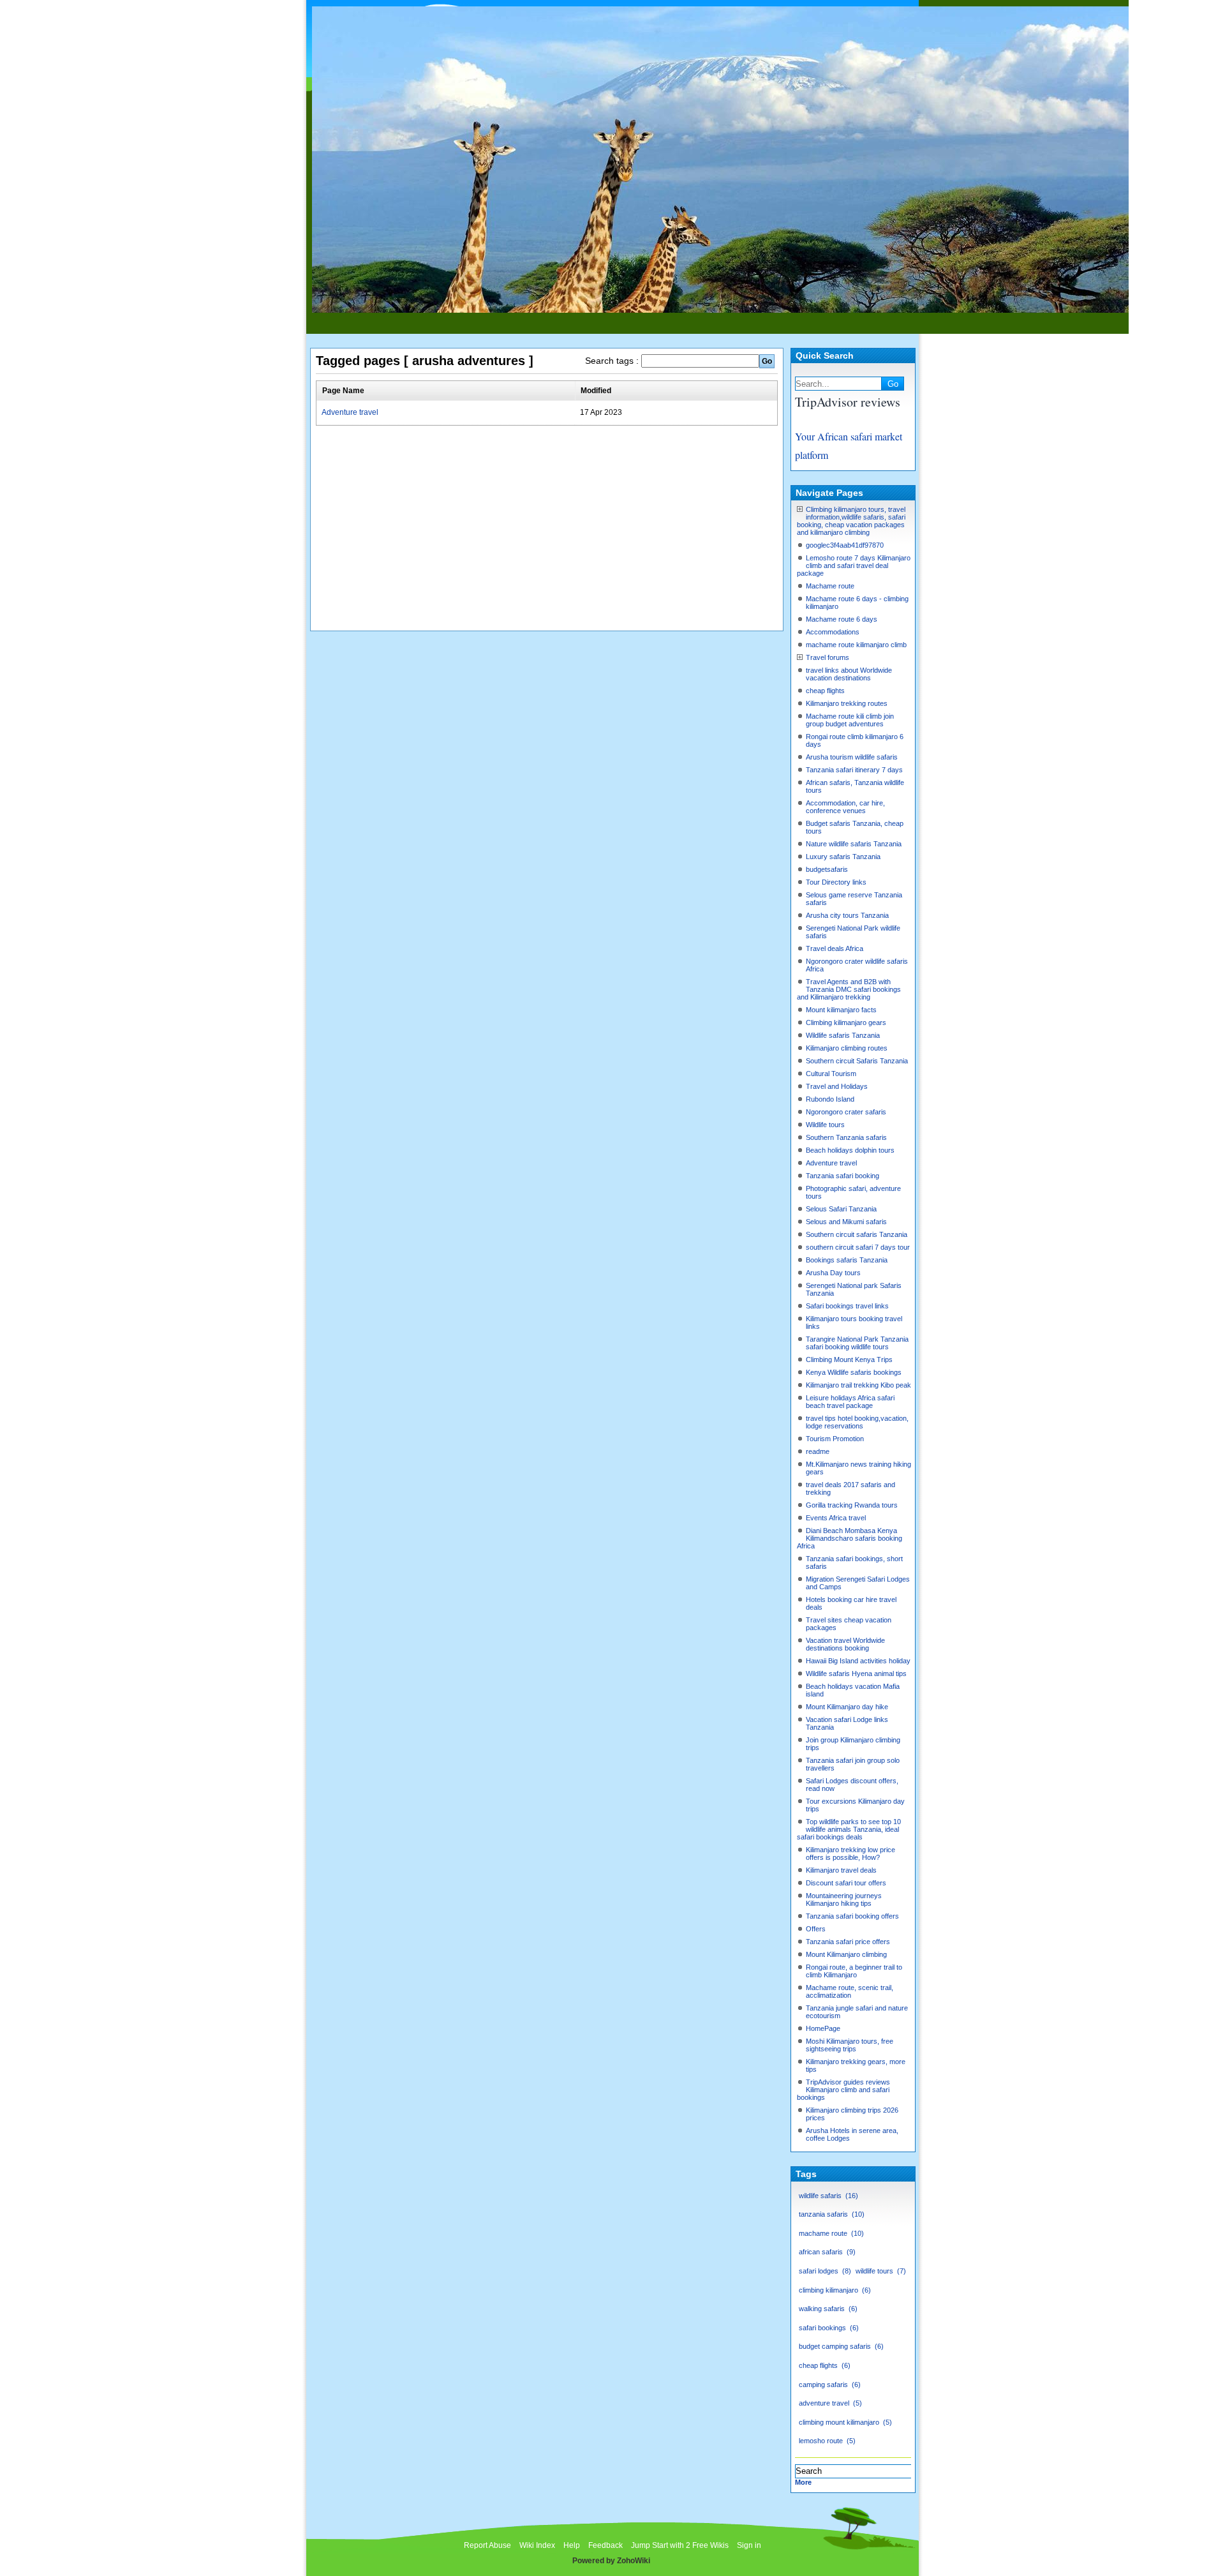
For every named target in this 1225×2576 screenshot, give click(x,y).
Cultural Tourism (831, 1074)
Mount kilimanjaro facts (841, 1010)
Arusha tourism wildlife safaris (852, 757)
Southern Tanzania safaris (846, 1137)
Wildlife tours (825, 1125)
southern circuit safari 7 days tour (858, 1247)
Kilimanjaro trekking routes (847, 703)
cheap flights (825, 691)
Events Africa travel (836, 1518)
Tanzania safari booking (843, 1176)
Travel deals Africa (835, 948)
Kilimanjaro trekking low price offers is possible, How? (850, 1853)
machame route (830, 2233)
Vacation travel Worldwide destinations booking (845, 1644)
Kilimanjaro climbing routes (847, 1048)
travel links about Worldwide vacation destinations (849, 674)
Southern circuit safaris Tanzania (857, 1234)
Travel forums (828, 657)
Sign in (749, 2545)
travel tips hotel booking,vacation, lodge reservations (857, 1422)
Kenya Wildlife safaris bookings (854, 1372)
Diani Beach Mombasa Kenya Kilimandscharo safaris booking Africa (850, 1538)
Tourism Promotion (835, 1439)
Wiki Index (537, 2545)
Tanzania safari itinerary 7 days (854, 770)
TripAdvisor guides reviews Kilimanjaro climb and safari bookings (843, 2090)
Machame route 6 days (842, 619)
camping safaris (828, 2385)
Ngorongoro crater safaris (846, 1112)
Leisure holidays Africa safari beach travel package (850, 1402)
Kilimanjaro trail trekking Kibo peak (858, 1385)
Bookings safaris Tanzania (847, 1260)
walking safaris (827, 2309)
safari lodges (824, 2271)
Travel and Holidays (837, 1086)
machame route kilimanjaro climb (856, 645)
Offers (816, 1929)
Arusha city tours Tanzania (847, 915)
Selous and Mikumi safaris (846, 1222)
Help (572, 2545)
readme (818, 1451)
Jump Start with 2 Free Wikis (681, 2545)
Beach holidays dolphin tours (850, 1150)
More (803, 2482)
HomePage (823, 2028)
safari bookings (828, 2328)
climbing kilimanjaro (834, 2290)
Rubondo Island (830, 1099)
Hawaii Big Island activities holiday (858, 1661)
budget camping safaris (840, 2346)
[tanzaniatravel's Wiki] (719, 307)
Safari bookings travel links (847, 1306)
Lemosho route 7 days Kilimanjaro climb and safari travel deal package (854, 565)
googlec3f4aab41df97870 (845, 545)
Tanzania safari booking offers (852, 1916)
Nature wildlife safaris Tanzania (854, 844)
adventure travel (829, 2403)
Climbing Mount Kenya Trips (849, 1359)
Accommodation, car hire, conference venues (845, 807)
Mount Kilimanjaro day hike (847, 1707)
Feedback (605, 2545)
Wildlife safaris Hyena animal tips (856, 1674)
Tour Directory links (836, 882)
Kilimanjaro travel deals (841, 1870)
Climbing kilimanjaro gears (846, 1022)
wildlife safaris (827, 2196)
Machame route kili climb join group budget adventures (850, 720)
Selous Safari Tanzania (841, 1209)
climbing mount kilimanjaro (844, 2422)
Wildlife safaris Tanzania (843, 1035)
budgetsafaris (827, 869)
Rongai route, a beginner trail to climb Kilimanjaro (854, 1971)
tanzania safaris (830, 2214)
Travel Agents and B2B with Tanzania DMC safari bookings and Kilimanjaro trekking (849, 989)
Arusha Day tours (833, 1273)
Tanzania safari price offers (848, 1942)
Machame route (830, 586)
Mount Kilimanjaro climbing (846, 1954)
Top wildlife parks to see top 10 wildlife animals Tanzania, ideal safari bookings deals (849, 1829)
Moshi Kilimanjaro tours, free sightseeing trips (850, 2045)
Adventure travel (350, 412)
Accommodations (833, 632)
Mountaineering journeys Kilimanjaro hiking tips (844, 1899)
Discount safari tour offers (846, 1883)
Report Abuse (487, 2545)
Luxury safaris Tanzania (843, 857)
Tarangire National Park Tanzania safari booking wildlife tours (857, 1343)
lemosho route (826, 2441)
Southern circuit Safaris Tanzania (857, 1061)
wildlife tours (880, 2271)
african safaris (826, 2252)
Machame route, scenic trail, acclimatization (850, 1991)
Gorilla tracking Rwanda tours (852, 1505)
